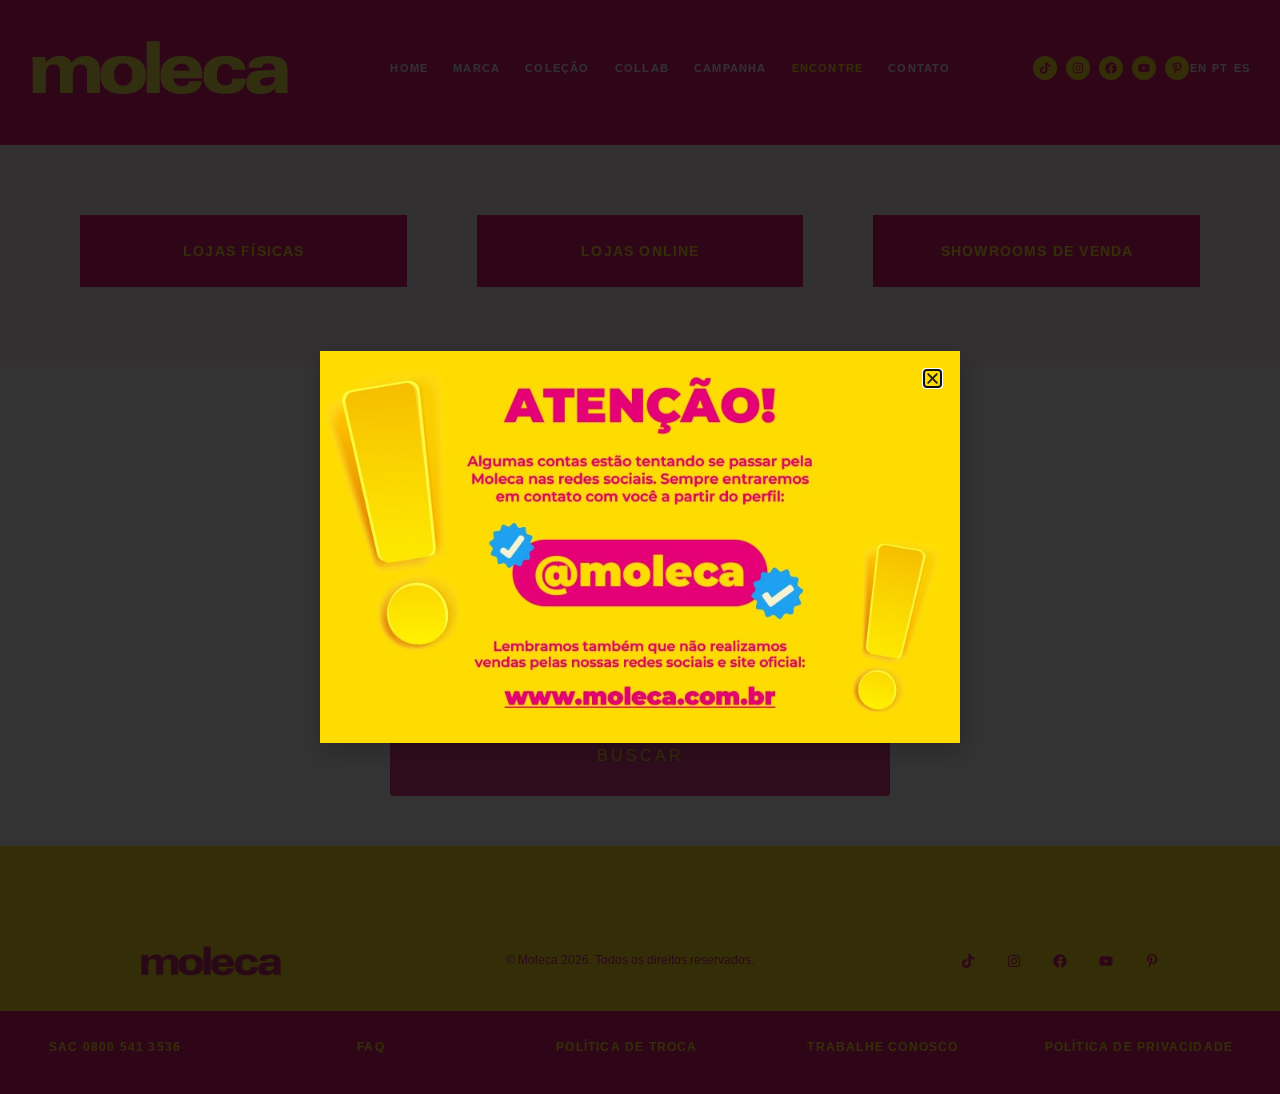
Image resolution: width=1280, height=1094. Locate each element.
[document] (640, 547)
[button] (932, 378)
